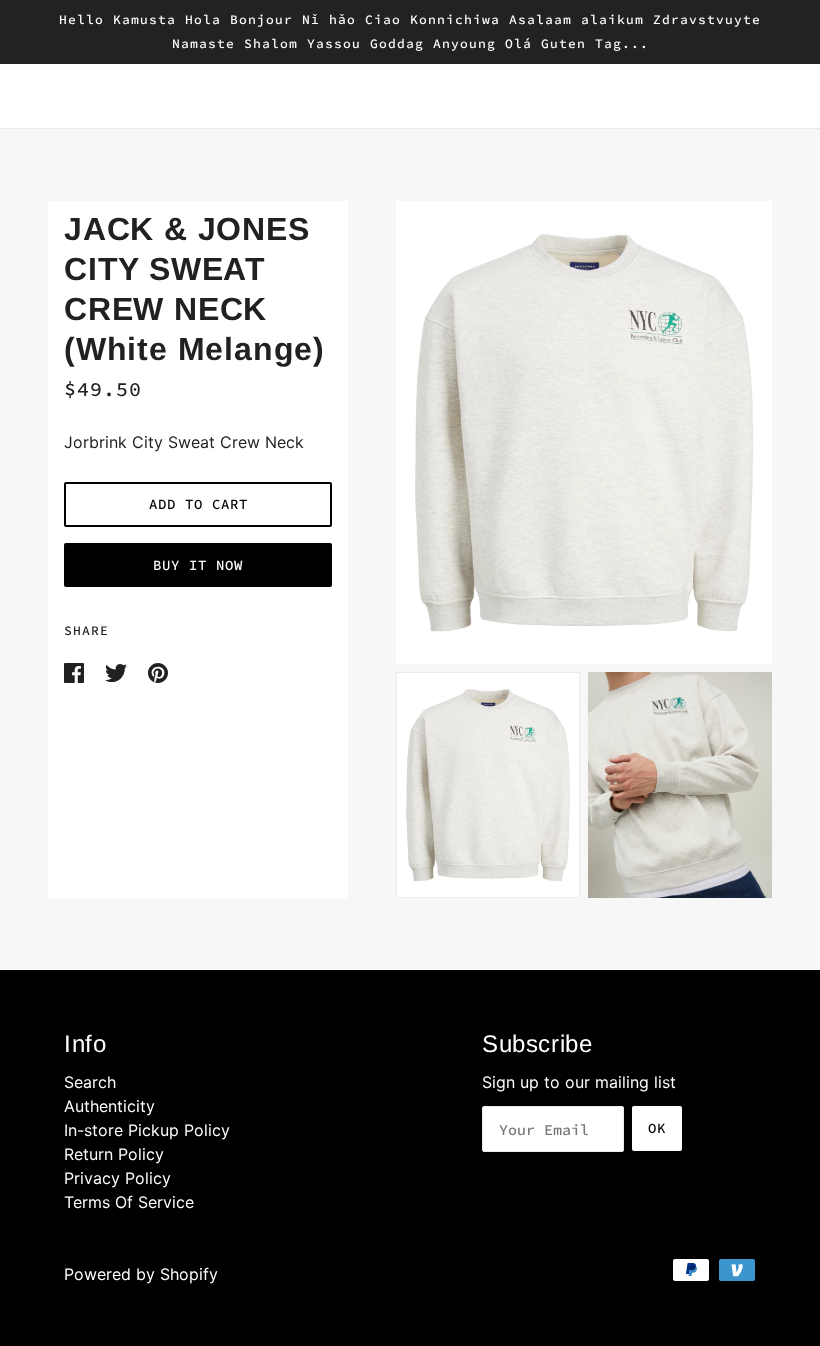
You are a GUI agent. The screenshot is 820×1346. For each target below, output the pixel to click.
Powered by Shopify (141, 1274)
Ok (657, 1128)
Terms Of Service (129, 1202)
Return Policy (114, 1154)
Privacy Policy (117, 1178)
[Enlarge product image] (584, 432)
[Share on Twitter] (118, 671)
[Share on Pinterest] (158, 671)
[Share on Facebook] (76, 671)
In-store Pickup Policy (147, 1130)
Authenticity (109, 1106)
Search (90, 1082)
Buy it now (198, 565)
